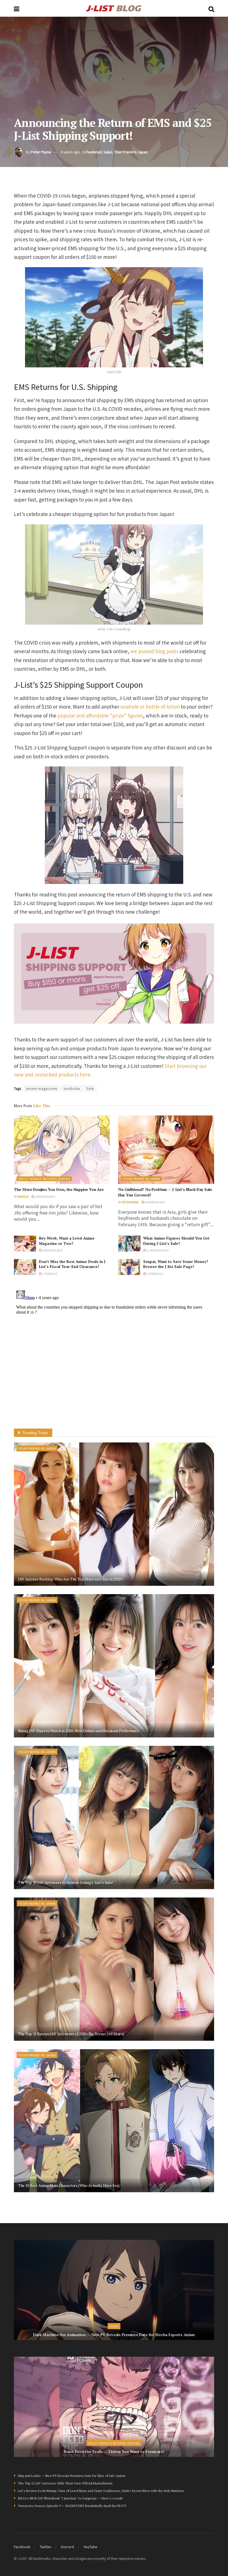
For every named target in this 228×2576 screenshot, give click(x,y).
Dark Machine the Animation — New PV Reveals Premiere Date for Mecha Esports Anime (114, 2335)
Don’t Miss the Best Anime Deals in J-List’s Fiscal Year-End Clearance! (73, 1264)
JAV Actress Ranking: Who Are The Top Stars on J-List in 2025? (70, 1579)
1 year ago (50, 1274)
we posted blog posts (154, 651)
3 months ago (45, 1197)
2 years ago (155, 1274)
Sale (90, 1088)
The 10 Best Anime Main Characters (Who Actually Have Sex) (69, 2185)
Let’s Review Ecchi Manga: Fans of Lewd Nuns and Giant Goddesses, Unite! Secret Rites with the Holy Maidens (101, 2491)
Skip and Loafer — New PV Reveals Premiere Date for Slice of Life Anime (72, 2476)
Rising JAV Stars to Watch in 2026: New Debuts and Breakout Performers (78, 1731)
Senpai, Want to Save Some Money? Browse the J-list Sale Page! (176, 1264)
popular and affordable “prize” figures (100, 715)
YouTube (90, 2547)
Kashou (23, 1197)
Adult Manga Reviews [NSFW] (44, 1179)
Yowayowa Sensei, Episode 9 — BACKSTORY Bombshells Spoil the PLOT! (72, 2506)
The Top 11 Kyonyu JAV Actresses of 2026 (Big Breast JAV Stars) (71, 2034)
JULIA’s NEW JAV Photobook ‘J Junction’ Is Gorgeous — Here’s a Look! (70, 2498)
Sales (108, 152)
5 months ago (155, 1202)
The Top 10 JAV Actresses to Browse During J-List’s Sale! (65, 1882)
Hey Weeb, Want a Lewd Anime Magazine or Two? (67, 1241)
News (114, 2326)
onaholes (72, 1088)
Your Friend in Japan (131, 152)
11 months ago (157, 1250)
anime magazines (42, 1088)
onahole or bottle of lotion (150, 706)
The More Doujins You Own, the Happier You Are (59, 1189)
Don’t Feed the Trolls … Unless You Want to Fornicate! (114, 2451)
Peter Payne (41, 152)
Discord (67, 2547)
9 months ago (52, 1250)
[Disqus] (114, 1358)
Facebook (22, 2547)
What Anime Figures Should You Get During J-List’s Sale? (176, 1241)
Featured (94, 152)
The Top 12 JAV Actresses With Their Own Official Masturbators (65, 2483)
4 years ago (70, 152)
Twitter (46, 2547)
